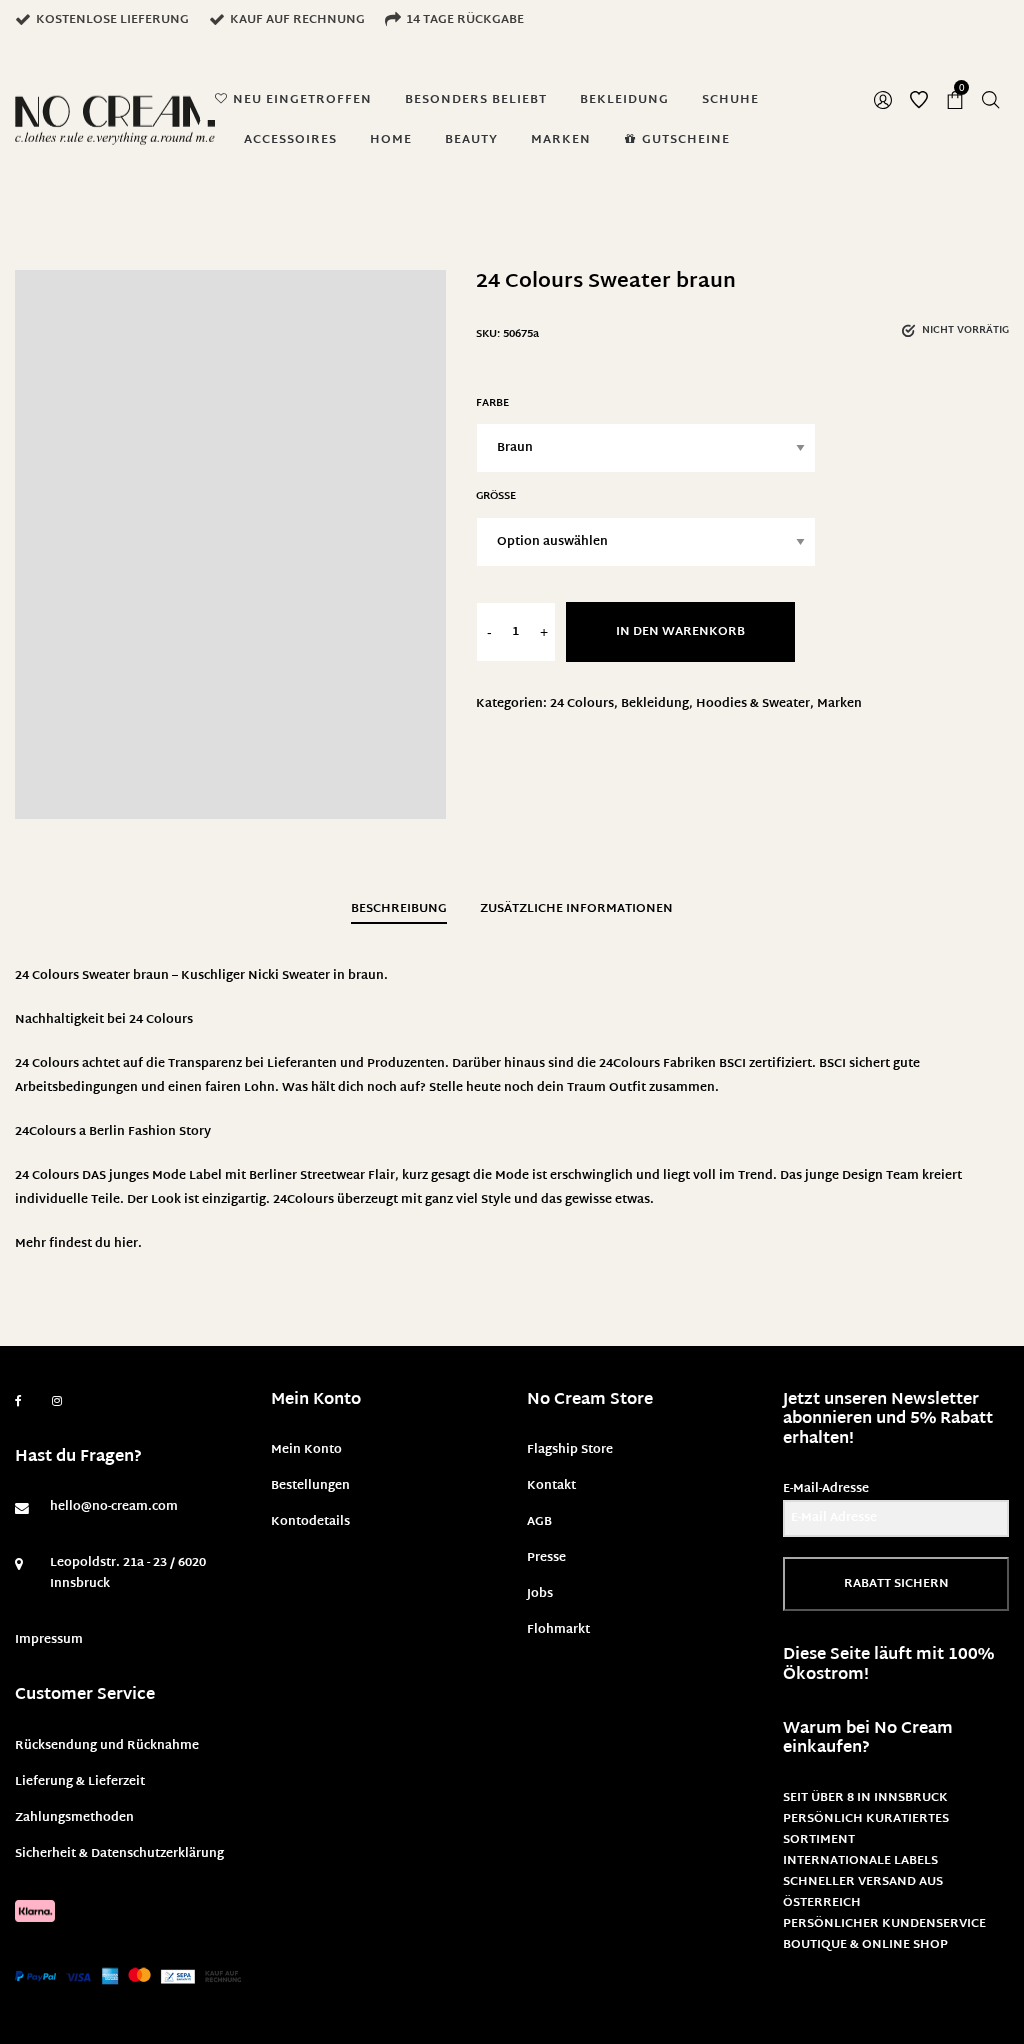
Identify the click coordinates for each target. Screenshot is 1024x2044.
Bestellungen (310, 1486)
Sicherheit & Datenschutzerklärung (119, 1854)
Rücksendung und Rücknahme (107, 1746)
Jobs (540, 1594)
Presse (546, 1558)
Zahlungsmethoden (74, 1818)
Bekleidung (655, 704)
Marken (839, 704)
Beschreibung (399, 909)
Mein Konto (306, 1450)
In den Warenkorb (680, 632)
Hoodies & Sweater (753, 704)
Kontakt (551, 1486)
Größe (496, 496)
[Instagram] (57, 1402)
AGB (539, 1522)
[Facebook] (18, 1401)
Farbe (492, 403)
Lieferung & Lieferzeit (80, 1782)
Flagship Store (570, 1450)
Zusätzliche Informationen (576, 909)
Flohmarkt (558, 1630)
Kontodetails (310, 1522)
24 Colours (582, 704)
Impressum (49, 1640)
